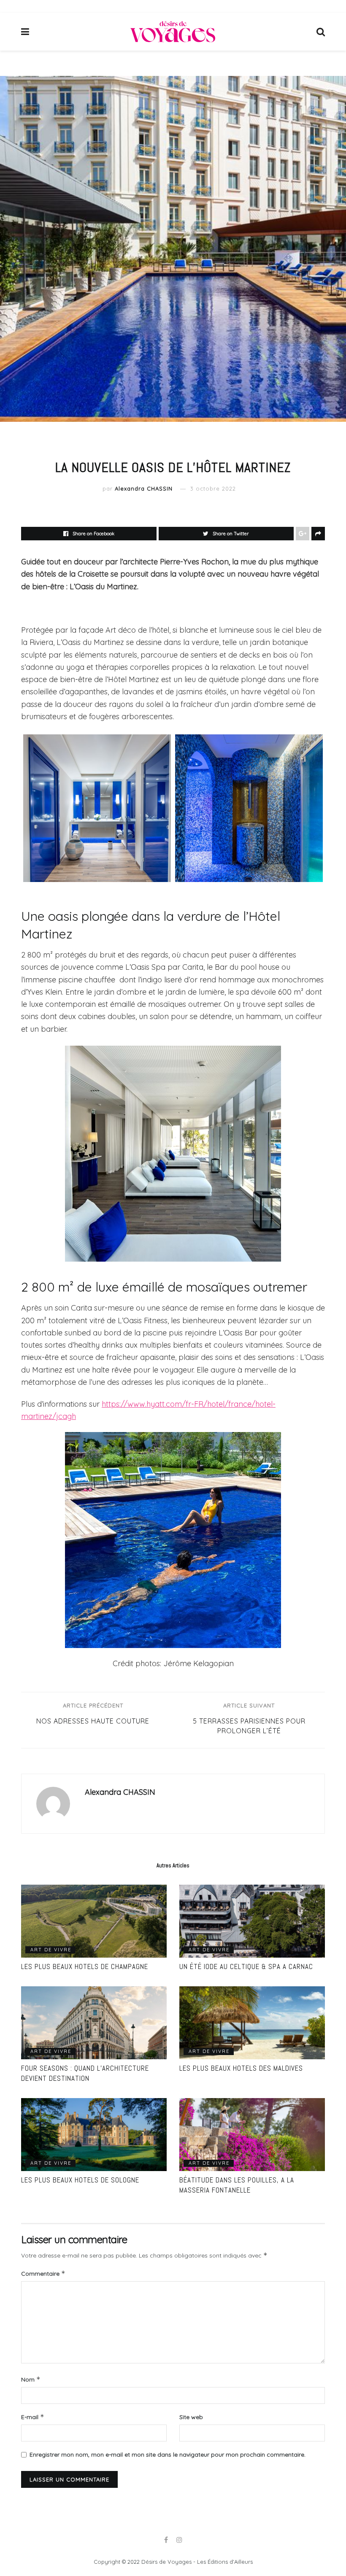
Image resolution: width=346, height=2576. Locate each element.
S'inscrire (205, 1339)
